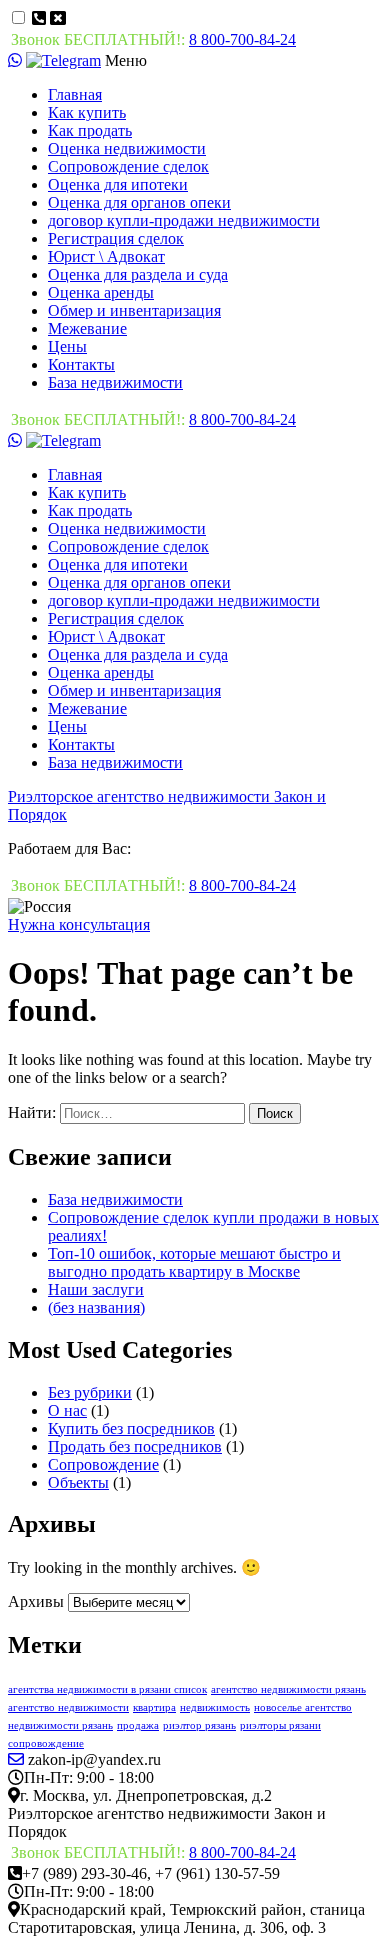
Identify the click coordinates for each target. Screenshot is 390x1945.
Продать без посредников (135, 1446)
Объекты (78, 1482)
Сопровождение (103, 1464)
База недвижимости (115, 382)
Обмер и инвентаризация (134, 310)
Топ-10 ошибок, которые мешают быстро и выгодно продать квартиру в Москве (194, 1262)
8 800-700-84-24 (242, 39)
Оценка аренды (101, 292)
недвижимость (215, 1707)
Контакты (81, 364)
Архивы (36, 1601)
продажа (138, 1725)
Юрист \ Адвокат (106, 256)
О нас (67, 1410)
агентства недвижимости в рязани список (107, 1689)
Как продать (90, 130)
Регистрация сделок (116, 238)
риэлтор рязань (199, 1725)
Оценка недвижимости (127, 148)
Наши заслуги (96, 1289)
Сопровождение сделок (128, 166)
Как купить (87, 112)
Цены (67, 346)
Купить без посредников (131, 1428)
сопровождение (46, 1743)
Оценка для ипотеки (118, 184)
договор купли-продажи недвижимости (184, 220)
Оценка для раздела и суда (138, 274)
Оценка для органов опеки (139, 202)
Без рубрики (90, 1392)
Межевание (87, 328)
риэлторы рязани (280, 1725)
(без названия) (96, 1307)
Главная (75, 94)
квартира (154, 1707)
